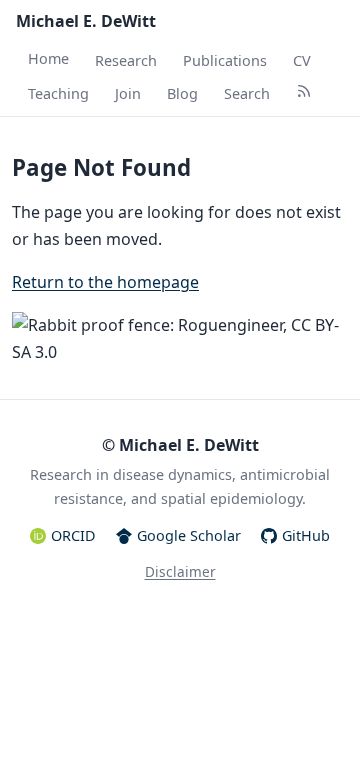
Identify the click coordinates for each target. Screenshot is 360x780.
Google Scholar (189, 535)
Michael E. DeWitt (86, 21)
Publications (225, 60)
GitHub (306, 535)
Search (247, 93)
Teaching (58, 93)
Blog (182, 93)
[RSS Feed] (304, 93)
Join (128, 93)
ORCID (73, 535)
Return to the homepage (105, 282)
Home (48, 58)
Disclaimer (180, 571)
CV (302, 60)
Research (126, 60)
